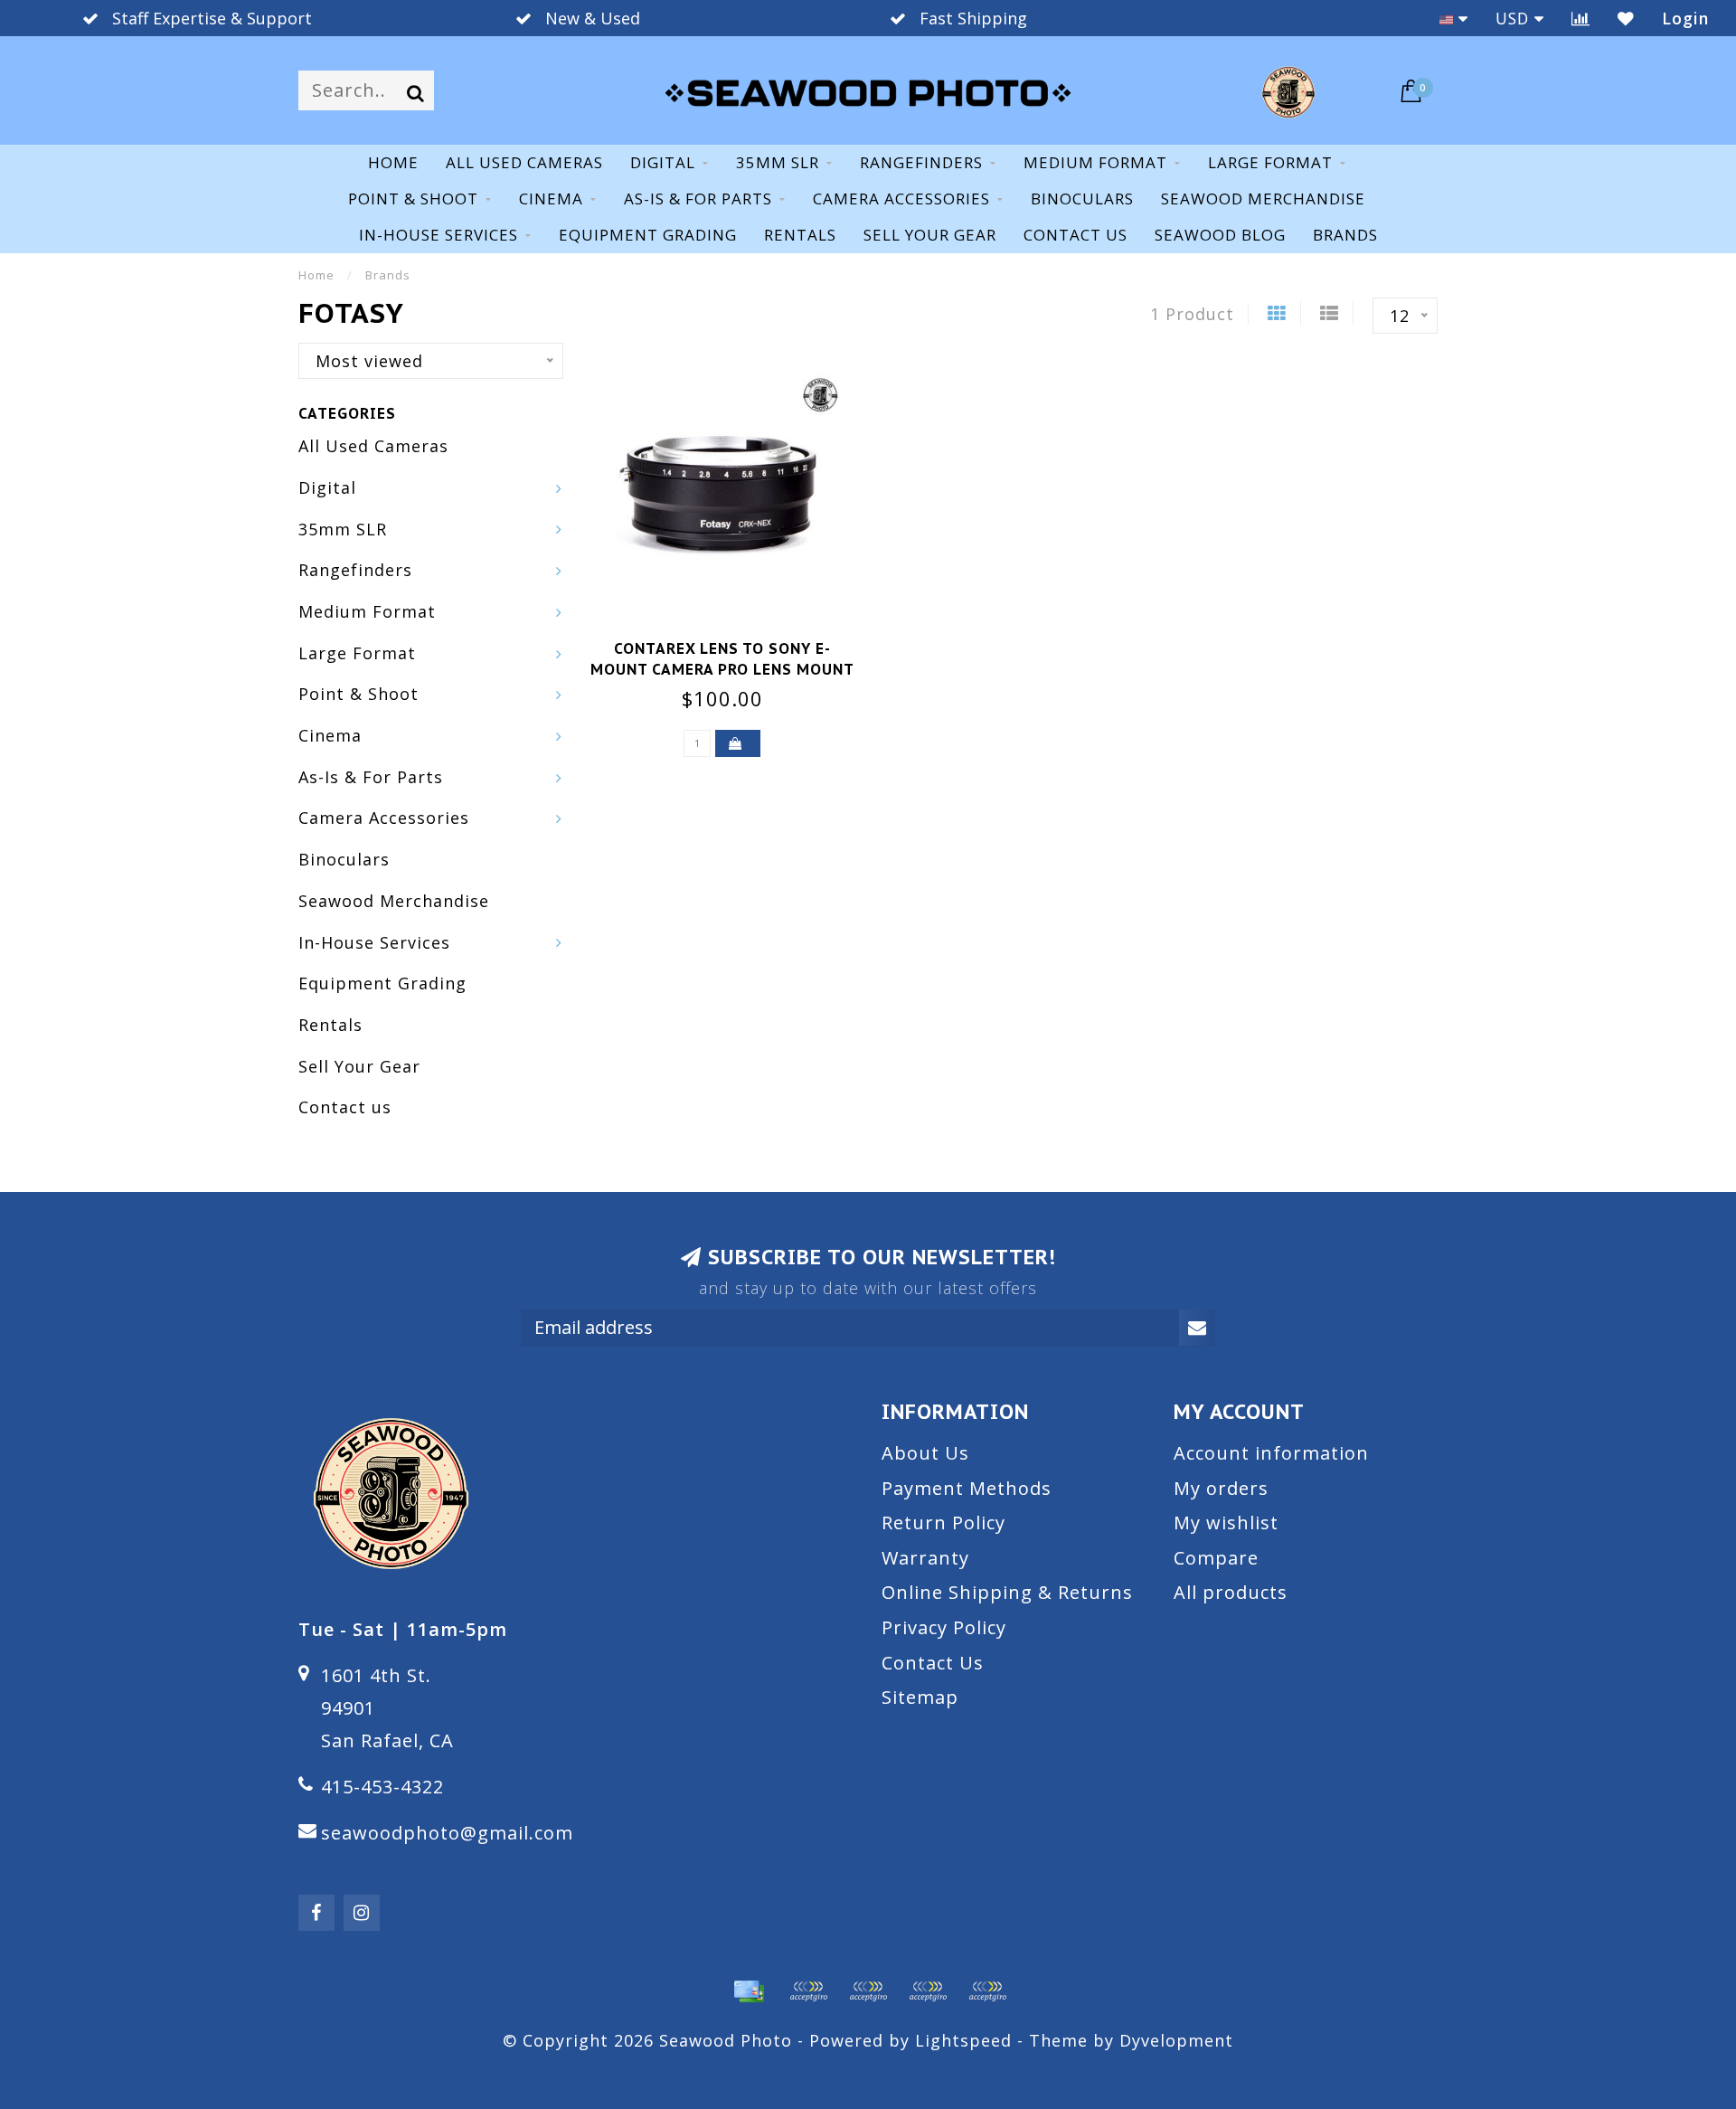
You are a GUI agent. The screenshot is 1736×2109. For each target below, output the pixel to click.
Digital (663, 162)
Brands (1345, 235)
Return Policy (943, 1523)
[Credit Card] (749, 1991)
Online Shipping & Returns (1007, 1592)
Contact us (1076, 235)
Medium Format (1095, 162)
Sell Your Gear (930, 235)
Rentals (800, 235)
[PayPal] (868, 1991)
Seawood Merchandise (1263, 199)
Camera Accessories (901, 199)
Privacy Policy (944, 1627)
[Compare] (1581, 18)
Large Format (1270, 162)
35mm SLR (778, 162)
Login (1685, 18)
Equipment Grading (648, 235)
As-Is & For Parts (698, 199)
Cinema (551, 199)
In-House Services (439, 235)
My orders (1221, 1488)
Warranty (925, 1558)
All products (1231, 1592)
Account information (1271, 1453)
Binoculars (1082, 199)
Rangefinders (921, 162)
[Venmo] (987, 1991)
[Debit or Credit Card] (808, 1991)
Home (393, 162)
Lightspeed (963, 2040)
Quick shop (733, 643)
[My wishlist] (1626, 18)
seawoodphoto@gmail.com (447, 1833)
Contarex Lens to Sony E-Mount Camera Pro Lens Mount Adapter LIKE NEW (722, 669)
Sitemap (920, 1697)
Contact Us (933, 1663)
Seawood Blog (1220, 235)
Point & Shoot (413, 199)
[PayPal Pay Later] (928, 1991)
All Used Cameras (524, 162)
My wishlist (1226, 1523)
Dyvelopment (1176, 2040)
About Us (925, 1453)
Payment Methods (967, 1488)
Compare (1216, 1558)
